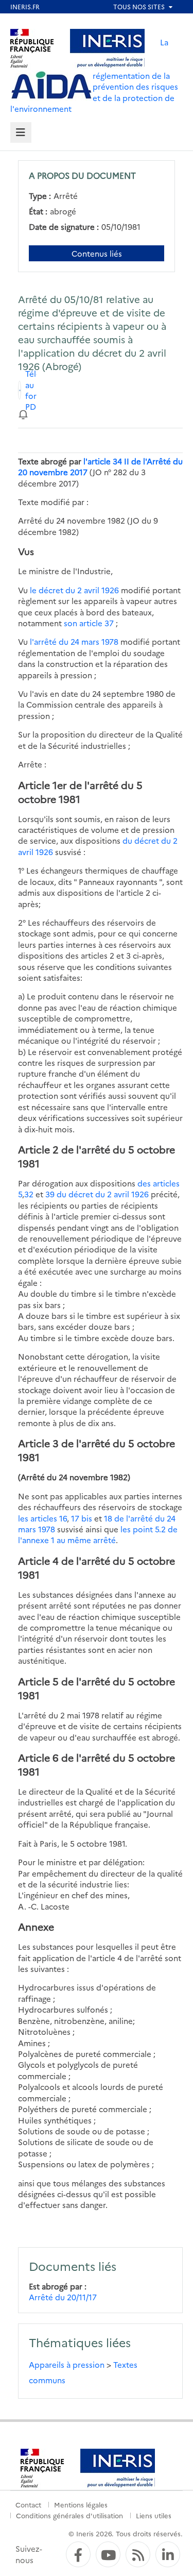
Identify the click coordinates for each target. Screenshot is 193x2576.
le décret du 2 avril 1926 (74, 590)
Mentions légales (81, 2504)
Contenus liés (97, 253)
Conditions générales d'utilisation (69, 2515)
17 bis (82, 1518)
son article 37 (89, 623)
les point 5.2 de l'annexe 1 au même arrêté (98, 1534)
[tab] (21, 133)
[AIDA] (51, 86)
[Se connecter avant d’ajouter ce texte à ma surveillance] (23, 414)
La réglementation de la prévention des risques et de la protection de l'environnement (94, 75)
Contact (28, 2504)
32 (29, 1194)
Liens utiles (154, 2515)
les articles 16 (42, 1518)
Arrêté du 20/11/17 (63, 2297)
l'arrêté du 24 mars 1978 (74, 641)
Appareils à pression (67, 2364)
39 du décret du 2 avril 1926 (97, 1194)
